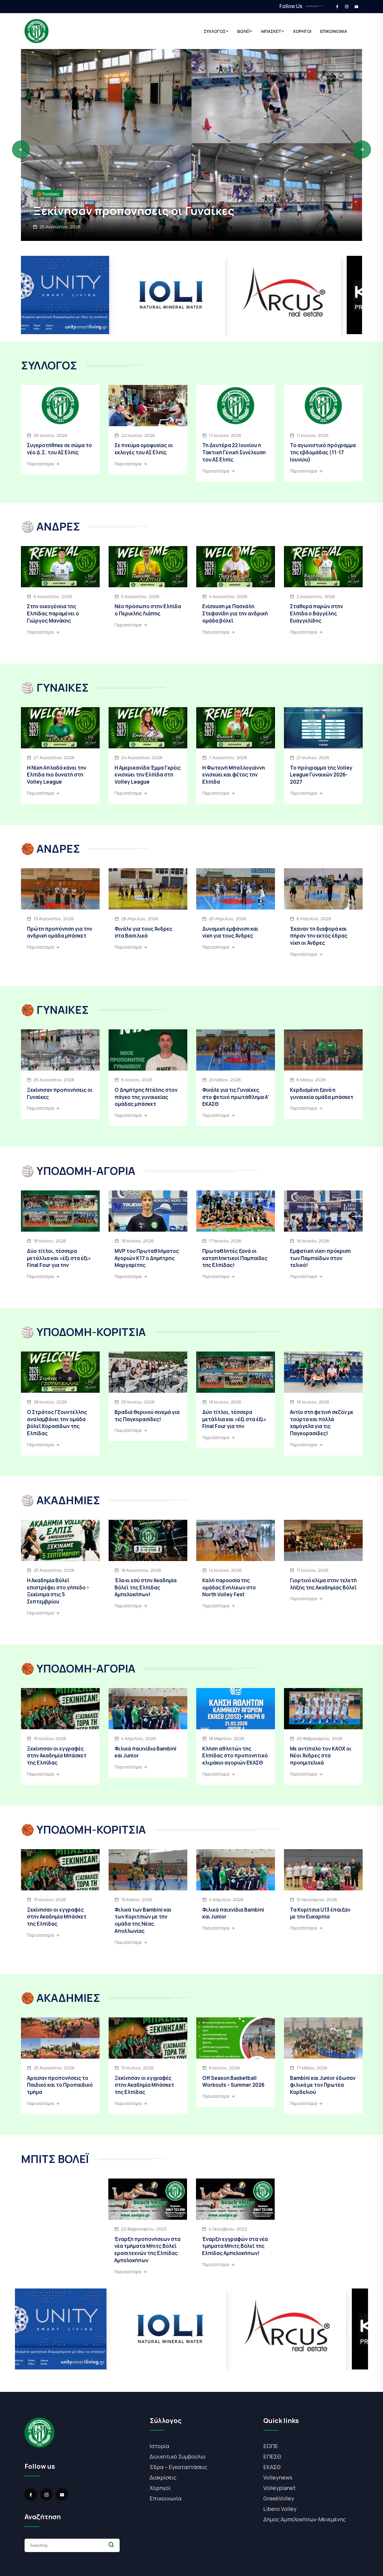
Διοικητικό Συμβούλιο (178, 2456)
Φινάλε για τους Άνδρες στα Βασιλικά (143, 932)
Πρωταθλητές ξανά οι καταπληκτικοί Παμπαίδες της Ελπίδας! (235, 1258)
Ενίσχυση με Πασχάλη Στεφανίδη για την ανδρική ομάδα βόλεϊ (235, 613)
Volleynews (278, 2477)
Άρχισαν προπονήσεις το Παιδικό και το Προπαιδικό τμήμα (179, 203)
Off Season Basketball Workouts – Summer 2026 (233, 2082)
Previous (21, 149)
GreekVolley (279, 2498)
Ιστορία (159, 2446)
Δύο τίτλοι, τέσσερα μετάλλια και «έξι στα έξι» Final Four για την (59, 1258)
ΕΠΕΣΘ (272, 2456)
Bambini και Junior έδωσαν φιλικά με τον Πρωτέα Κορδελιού (323, 2085)
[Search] (111, 2545)
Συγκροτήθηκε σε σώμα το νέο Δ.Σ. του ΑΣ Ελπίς (59, 449)
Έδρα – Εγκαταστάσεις (178, 2467)
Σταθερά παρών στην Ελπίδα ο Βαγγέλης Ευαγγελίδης (316, 613)
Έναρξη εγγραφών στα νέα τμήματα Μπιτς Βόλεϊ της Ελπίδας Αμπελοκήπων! (235, 2246)
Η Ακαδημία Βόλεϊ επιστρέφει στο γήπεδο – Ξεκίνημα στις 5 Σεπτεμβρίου (58, 1591)
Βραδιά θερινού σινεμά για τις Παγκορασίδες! (147, 1416)
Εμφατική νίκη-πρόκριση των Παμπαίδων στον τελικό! (320, 1258)
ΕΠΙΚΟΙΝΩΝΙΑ (334, 31)
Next (362, 149)
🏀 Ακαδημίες (50, 179)
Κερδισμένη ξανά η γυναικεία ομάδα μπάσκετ (322, 1093)
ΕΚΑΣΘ (272, 2467)
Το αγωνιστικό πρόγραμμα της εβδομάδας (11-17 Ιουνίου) (323, 452)
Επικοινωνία (165, 2498)
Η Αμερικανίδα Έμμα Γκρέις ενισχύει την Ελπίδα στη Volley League (148, 775)
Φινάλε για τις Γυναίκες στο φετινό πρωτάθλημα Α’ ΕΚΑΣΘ (236, 1097)
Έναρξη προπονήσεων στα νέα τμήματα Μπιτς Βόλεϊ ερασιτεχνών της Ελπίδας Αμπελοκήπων (147, 2250)
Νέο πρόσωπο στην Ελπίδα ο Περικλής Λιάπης (148, 610)
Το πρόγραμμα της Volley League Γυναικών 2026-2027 (321, 775)
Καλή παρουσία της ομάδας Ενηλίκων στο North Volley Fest (229, 1587)
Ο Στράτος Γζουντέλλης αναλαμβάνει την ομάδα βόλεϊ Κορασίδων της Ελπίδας (57, 1423)
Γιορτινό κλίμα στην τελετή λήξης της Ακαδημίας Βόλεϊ (323, 1584)
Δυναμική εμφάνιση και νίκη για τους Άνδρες (230, 932)
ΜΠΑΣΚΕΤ (271, 31)
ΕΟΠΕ (271, 2446)
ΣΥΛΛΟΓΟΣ (215, 31)
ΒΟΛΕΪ (243, 31)
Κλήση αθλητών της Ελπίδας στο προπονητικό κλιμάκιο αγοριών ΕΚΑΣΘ (235, 1756)
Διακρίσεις (163, 2477)
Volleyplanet (279, 2488)
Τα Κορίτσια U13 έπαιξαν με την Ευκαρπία (320, 1913)
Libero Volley (280, 2509)
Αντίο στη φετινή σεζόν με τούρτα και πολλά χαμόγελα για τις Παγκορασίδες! (322, 1423)
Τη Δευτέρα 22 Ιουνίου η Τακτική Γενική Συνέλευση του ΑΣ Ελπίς (234, 452)
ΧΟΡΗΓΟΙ (302, 31)
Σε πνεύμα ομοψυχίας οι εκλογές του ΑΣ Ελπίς (144, 449)
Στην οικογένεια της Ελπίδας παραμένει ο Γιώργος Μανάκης (53, 613)
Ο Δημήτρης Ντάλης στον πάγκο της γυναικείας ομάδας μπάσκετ (146, 1097)
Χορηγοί (160, 2488)
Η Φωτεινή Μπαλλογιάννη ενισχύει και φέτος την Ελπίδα (234, 775)
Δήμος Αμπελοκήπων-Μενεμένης (305, 2519)
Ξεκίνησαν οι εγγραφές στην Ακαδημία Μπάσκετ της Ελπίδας (57, 1756)
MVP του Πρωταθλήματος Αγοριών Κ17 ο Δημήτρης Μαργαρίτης (147, 1258)
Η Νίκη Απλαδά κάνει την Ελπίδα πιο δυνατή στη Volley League (57, 775)
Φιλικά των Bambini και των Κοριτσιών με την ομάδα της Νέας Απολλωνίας (143, 1920)
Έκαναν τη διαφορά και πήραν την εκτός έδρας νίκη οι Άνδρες (319, 936)
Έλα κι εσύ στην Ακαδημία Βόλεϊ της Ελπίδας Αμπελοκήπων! (146, 1587)
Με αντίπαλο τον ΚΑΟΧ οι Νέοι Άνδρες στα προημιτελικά (321, 1756)
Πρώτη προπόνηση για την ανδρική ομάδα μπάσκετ (60, 932)
